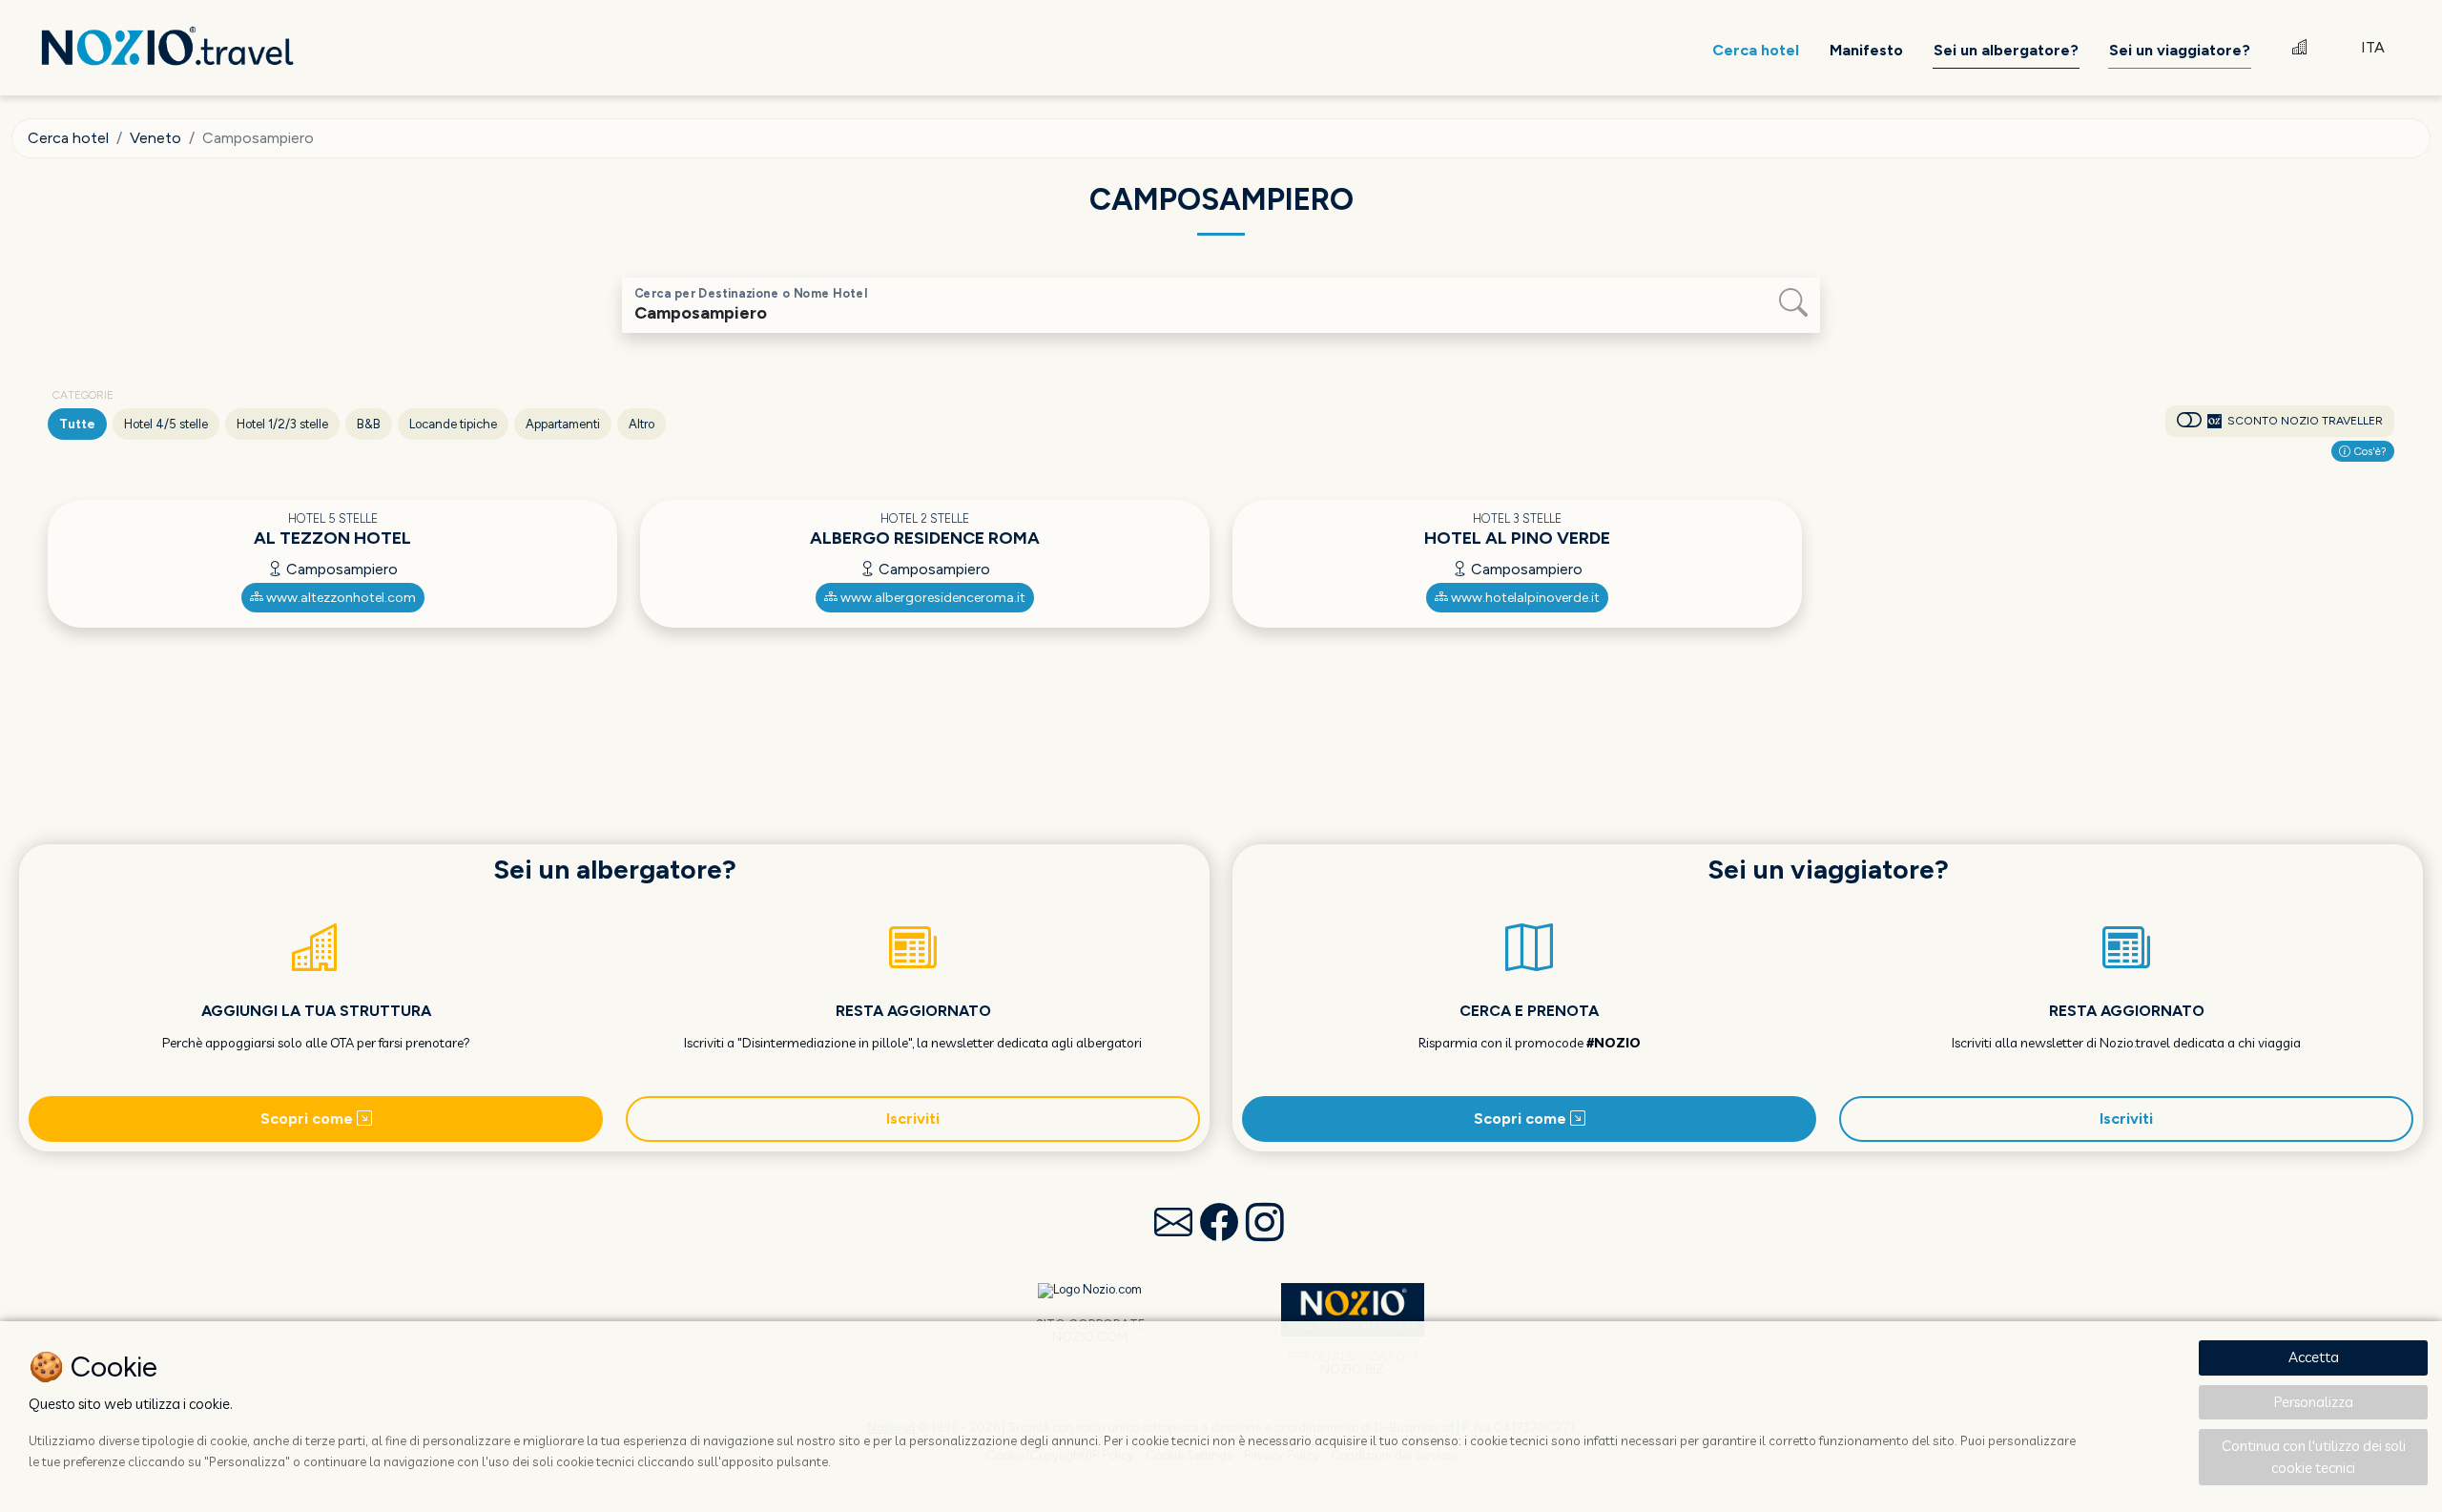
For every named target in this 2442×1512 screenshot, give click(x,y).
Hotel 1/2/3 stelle (282, 424)
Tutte (77, 424)
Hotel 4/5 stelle (166, 424)
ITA (2373, 47)
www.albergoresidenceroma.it (931, 598)
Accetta (2314, 1357)
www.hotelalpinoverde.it (1524, 598)
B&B (369, 424)
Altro (642, 424)
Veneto (155, 138)
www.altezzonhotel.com (340, 598)
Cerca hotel (68, 138)
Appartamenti (563, 424)
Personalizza (2314, 1402)
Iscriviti (913, 1118)
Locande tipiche (453, 424)
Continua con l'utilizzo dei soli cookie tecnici (2314, 1457)
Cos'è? (2369, 451)
